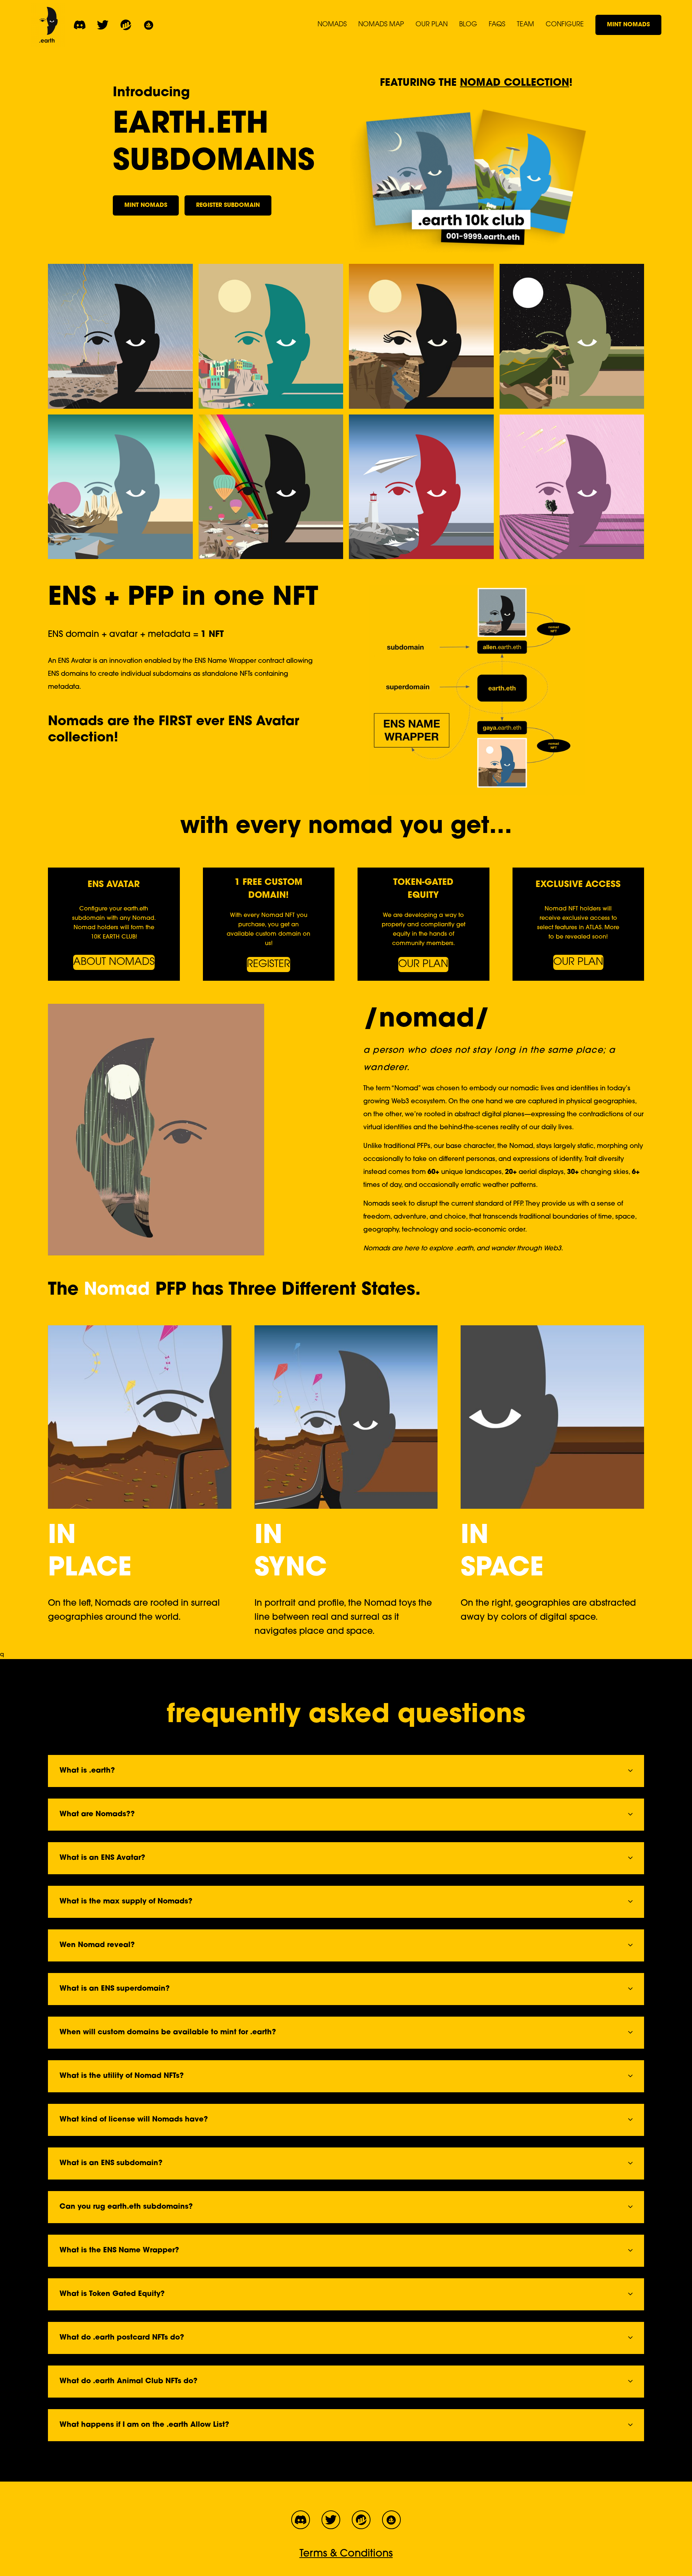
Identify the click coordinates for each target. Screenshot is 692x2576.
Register (269, 965)
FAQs (497, 25)
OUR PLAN (432, 25)
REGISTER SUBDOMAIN (228, 205)
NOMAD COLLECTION (514, 83)
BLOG (468, 25)
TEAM (525, 25)
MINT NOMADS (146, 205)
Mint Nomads (628, 25)
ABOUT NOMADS (114, 962)
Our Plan (423, 965)
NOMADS (332, 25)
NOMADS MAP (381, 25)
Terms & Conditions (346, 2554)
